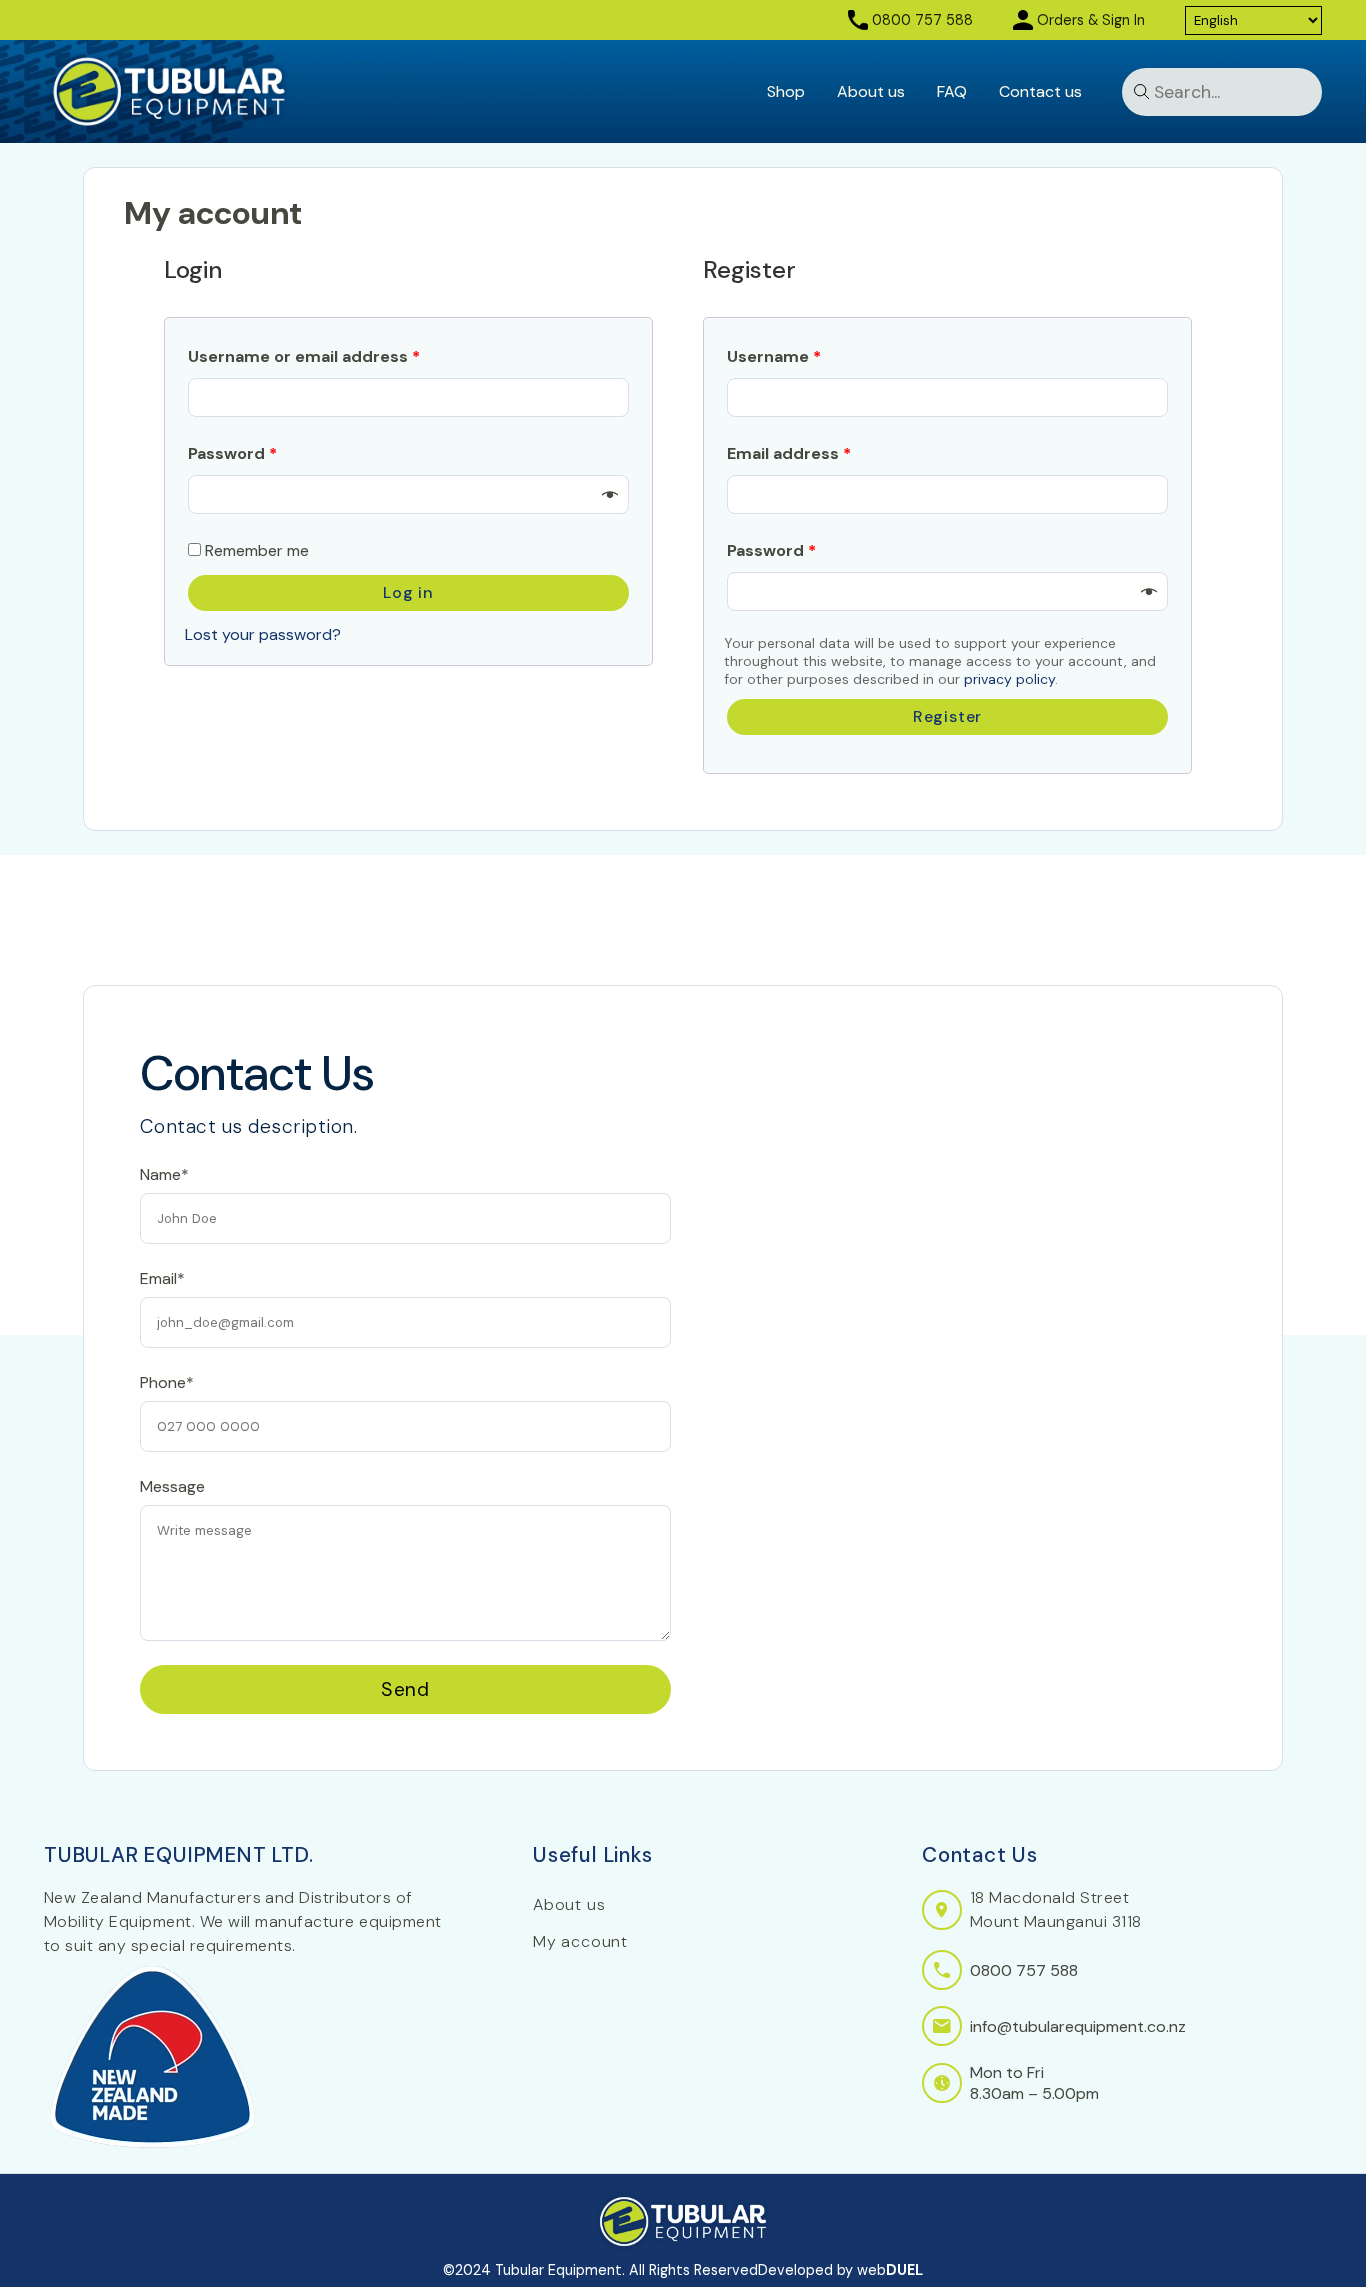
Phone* (167, 1382)
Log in (408, 592)
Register (947, 716)
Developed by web (840, 2270)
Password (232, 453)
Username (774, 356)
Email (158, 1084)
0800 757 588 (922, 20)
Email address (789, 453)
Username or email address (304, 356)
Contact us (1040, 91)
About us (871, 91)
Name (160, 996)
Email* (162, 1278)
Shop (786, 91)
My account (580, 1941)
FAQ (952, 91)
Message (172, 1486)
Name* (164, 1174)
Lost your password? (263, 634)
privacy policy (1009, 679)
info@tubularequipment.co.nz (1078, 2026)
